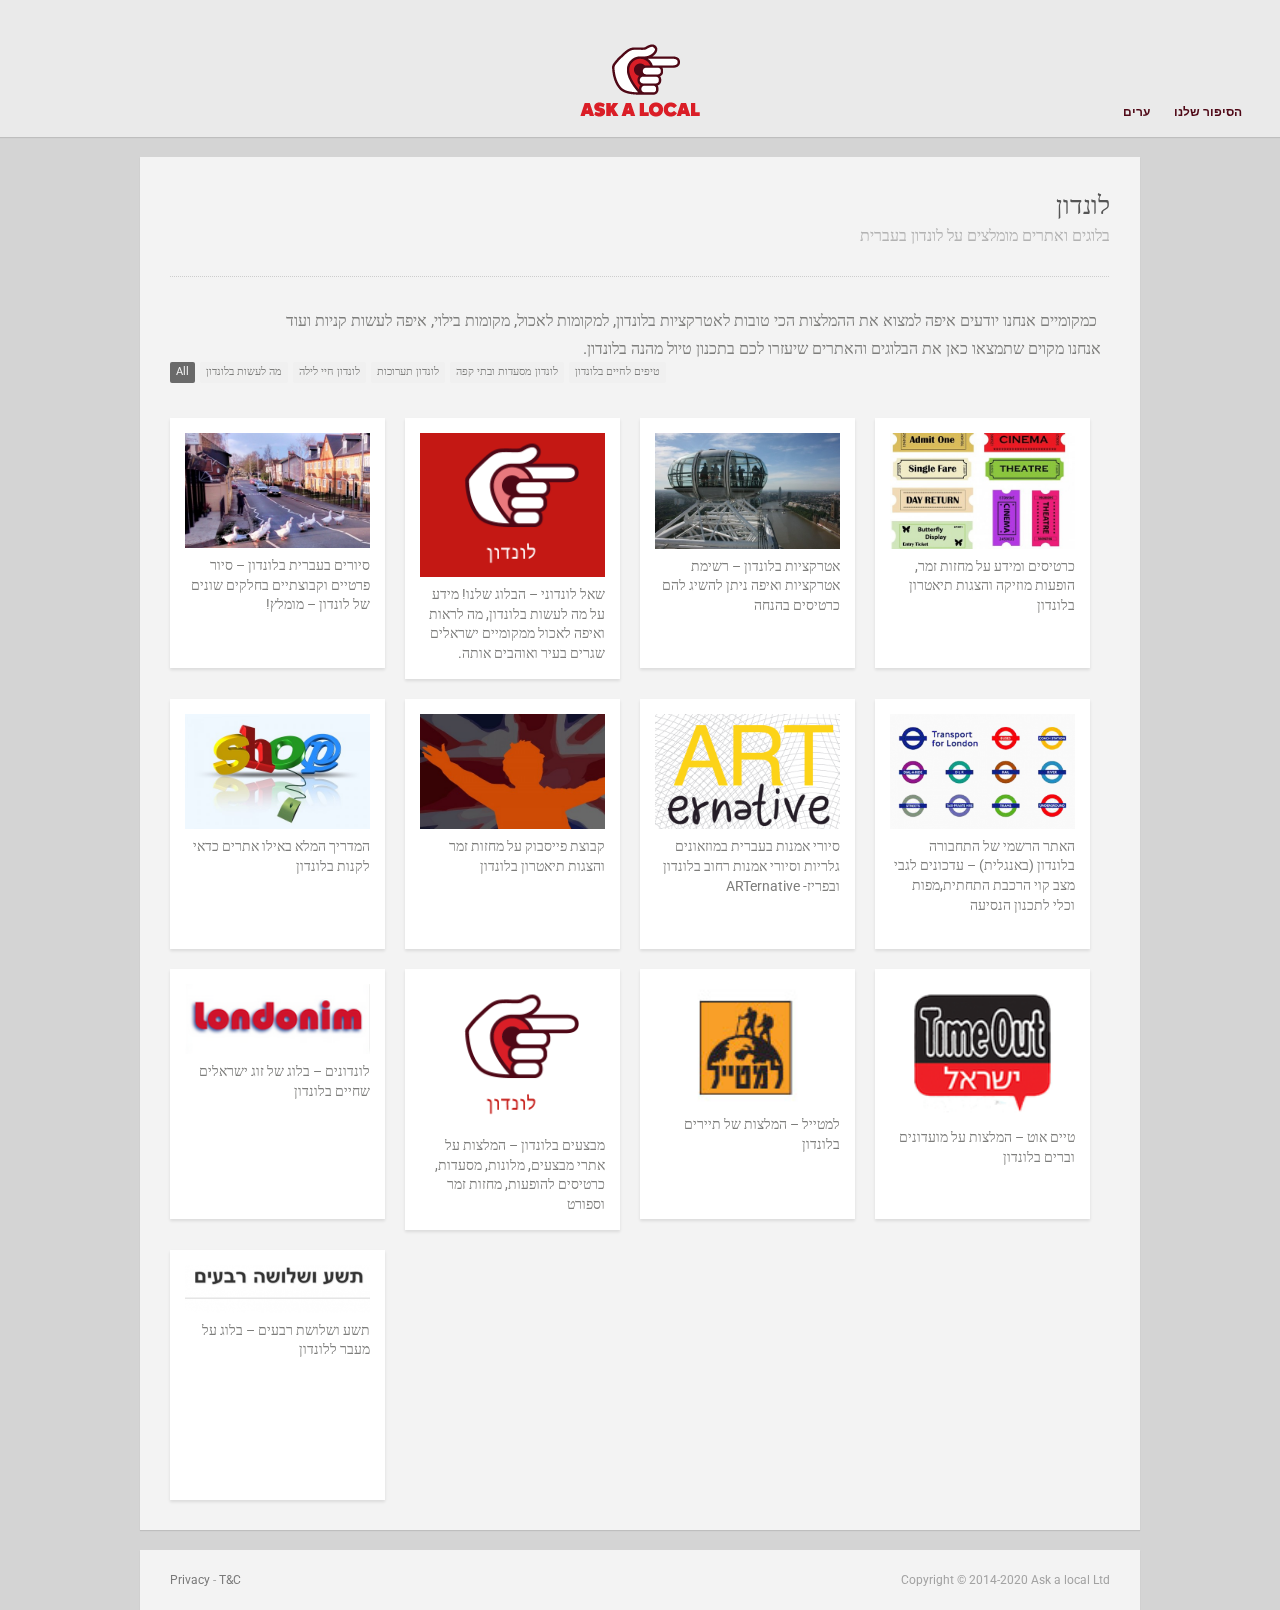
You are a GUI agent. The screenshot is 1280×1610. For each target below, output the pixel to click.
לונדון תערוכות (408, 371)
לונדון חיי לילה (329, 371)
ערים (1136, 109)
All (182, 371)
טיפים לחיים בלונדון (617, 371)
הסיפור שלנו (1208, 112)
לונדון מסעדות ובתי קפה (507, 371)
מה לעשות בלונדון (244, 371)
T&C (230, 1580)
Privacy (190, 1580)
